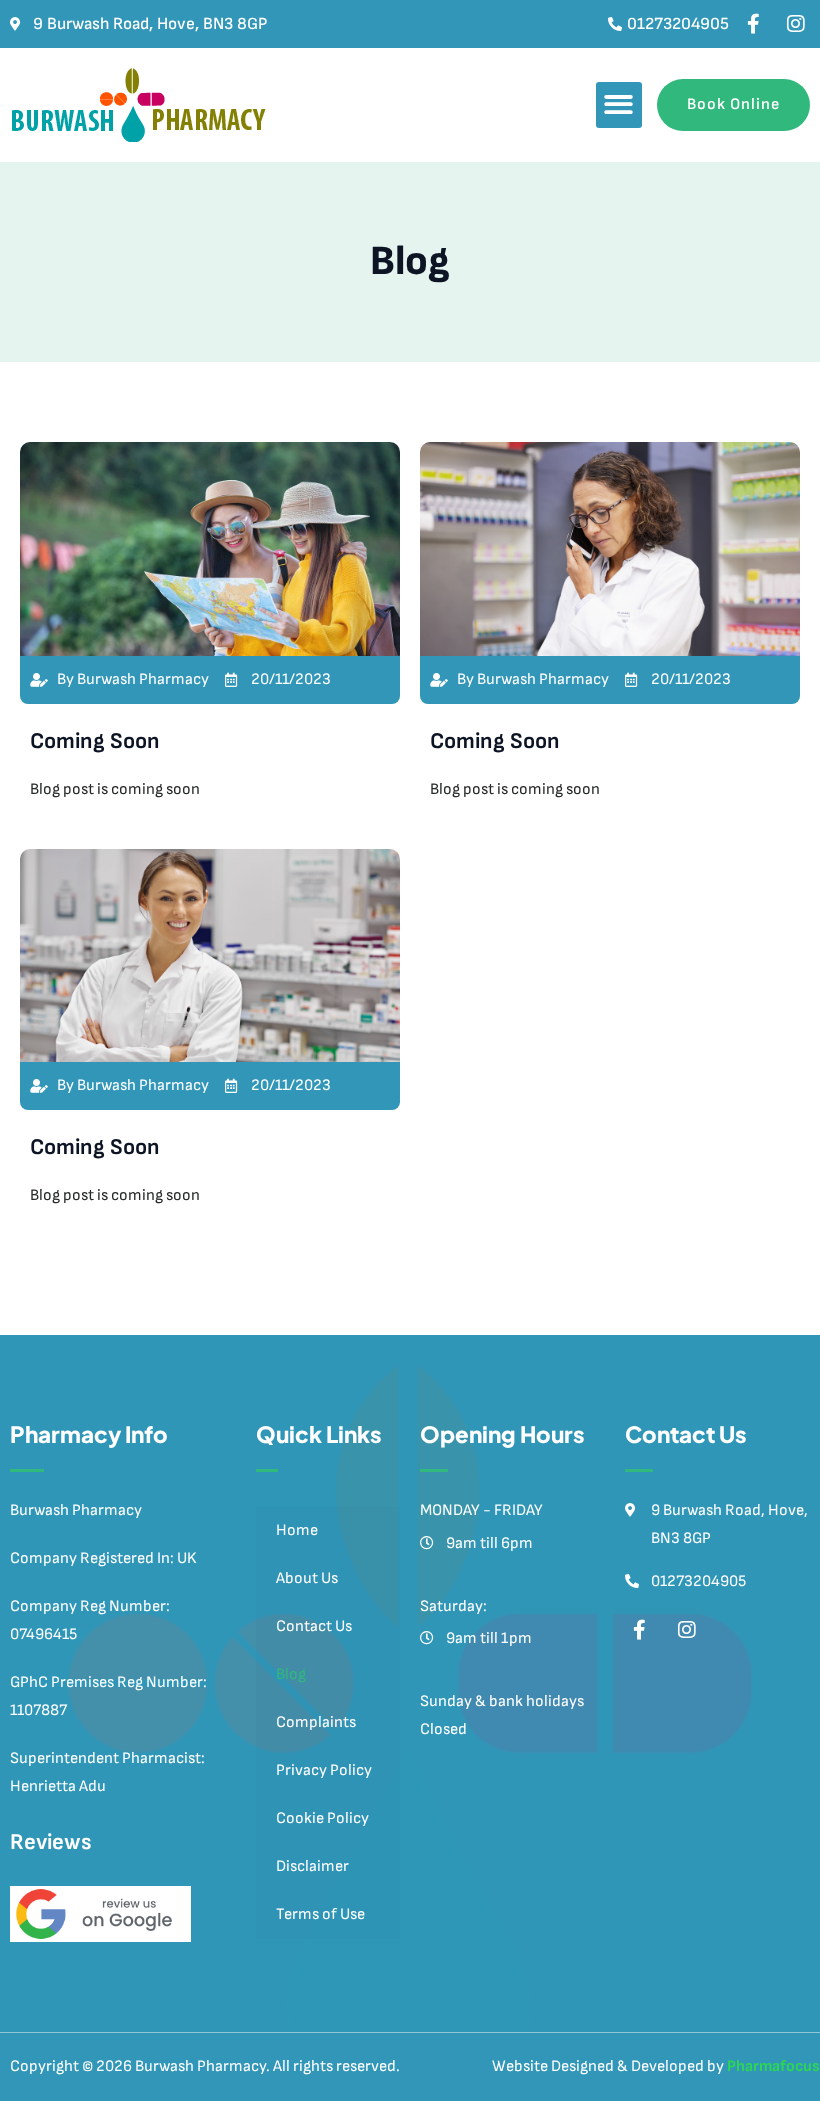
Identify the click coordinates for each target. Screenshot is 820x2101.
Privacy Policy (324, 1770)
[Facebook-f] (753, 24)
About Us (307, 1578)
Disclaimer (312, 1866)
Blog (291, 1674)
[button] (619, 105)
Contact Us (314, 1626)
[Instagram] (796, 24)
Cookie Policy (322, 1818)
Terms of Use (320, 1914)
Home (297, 1530)
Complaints (316, 1722)
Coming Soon (95, 741)
